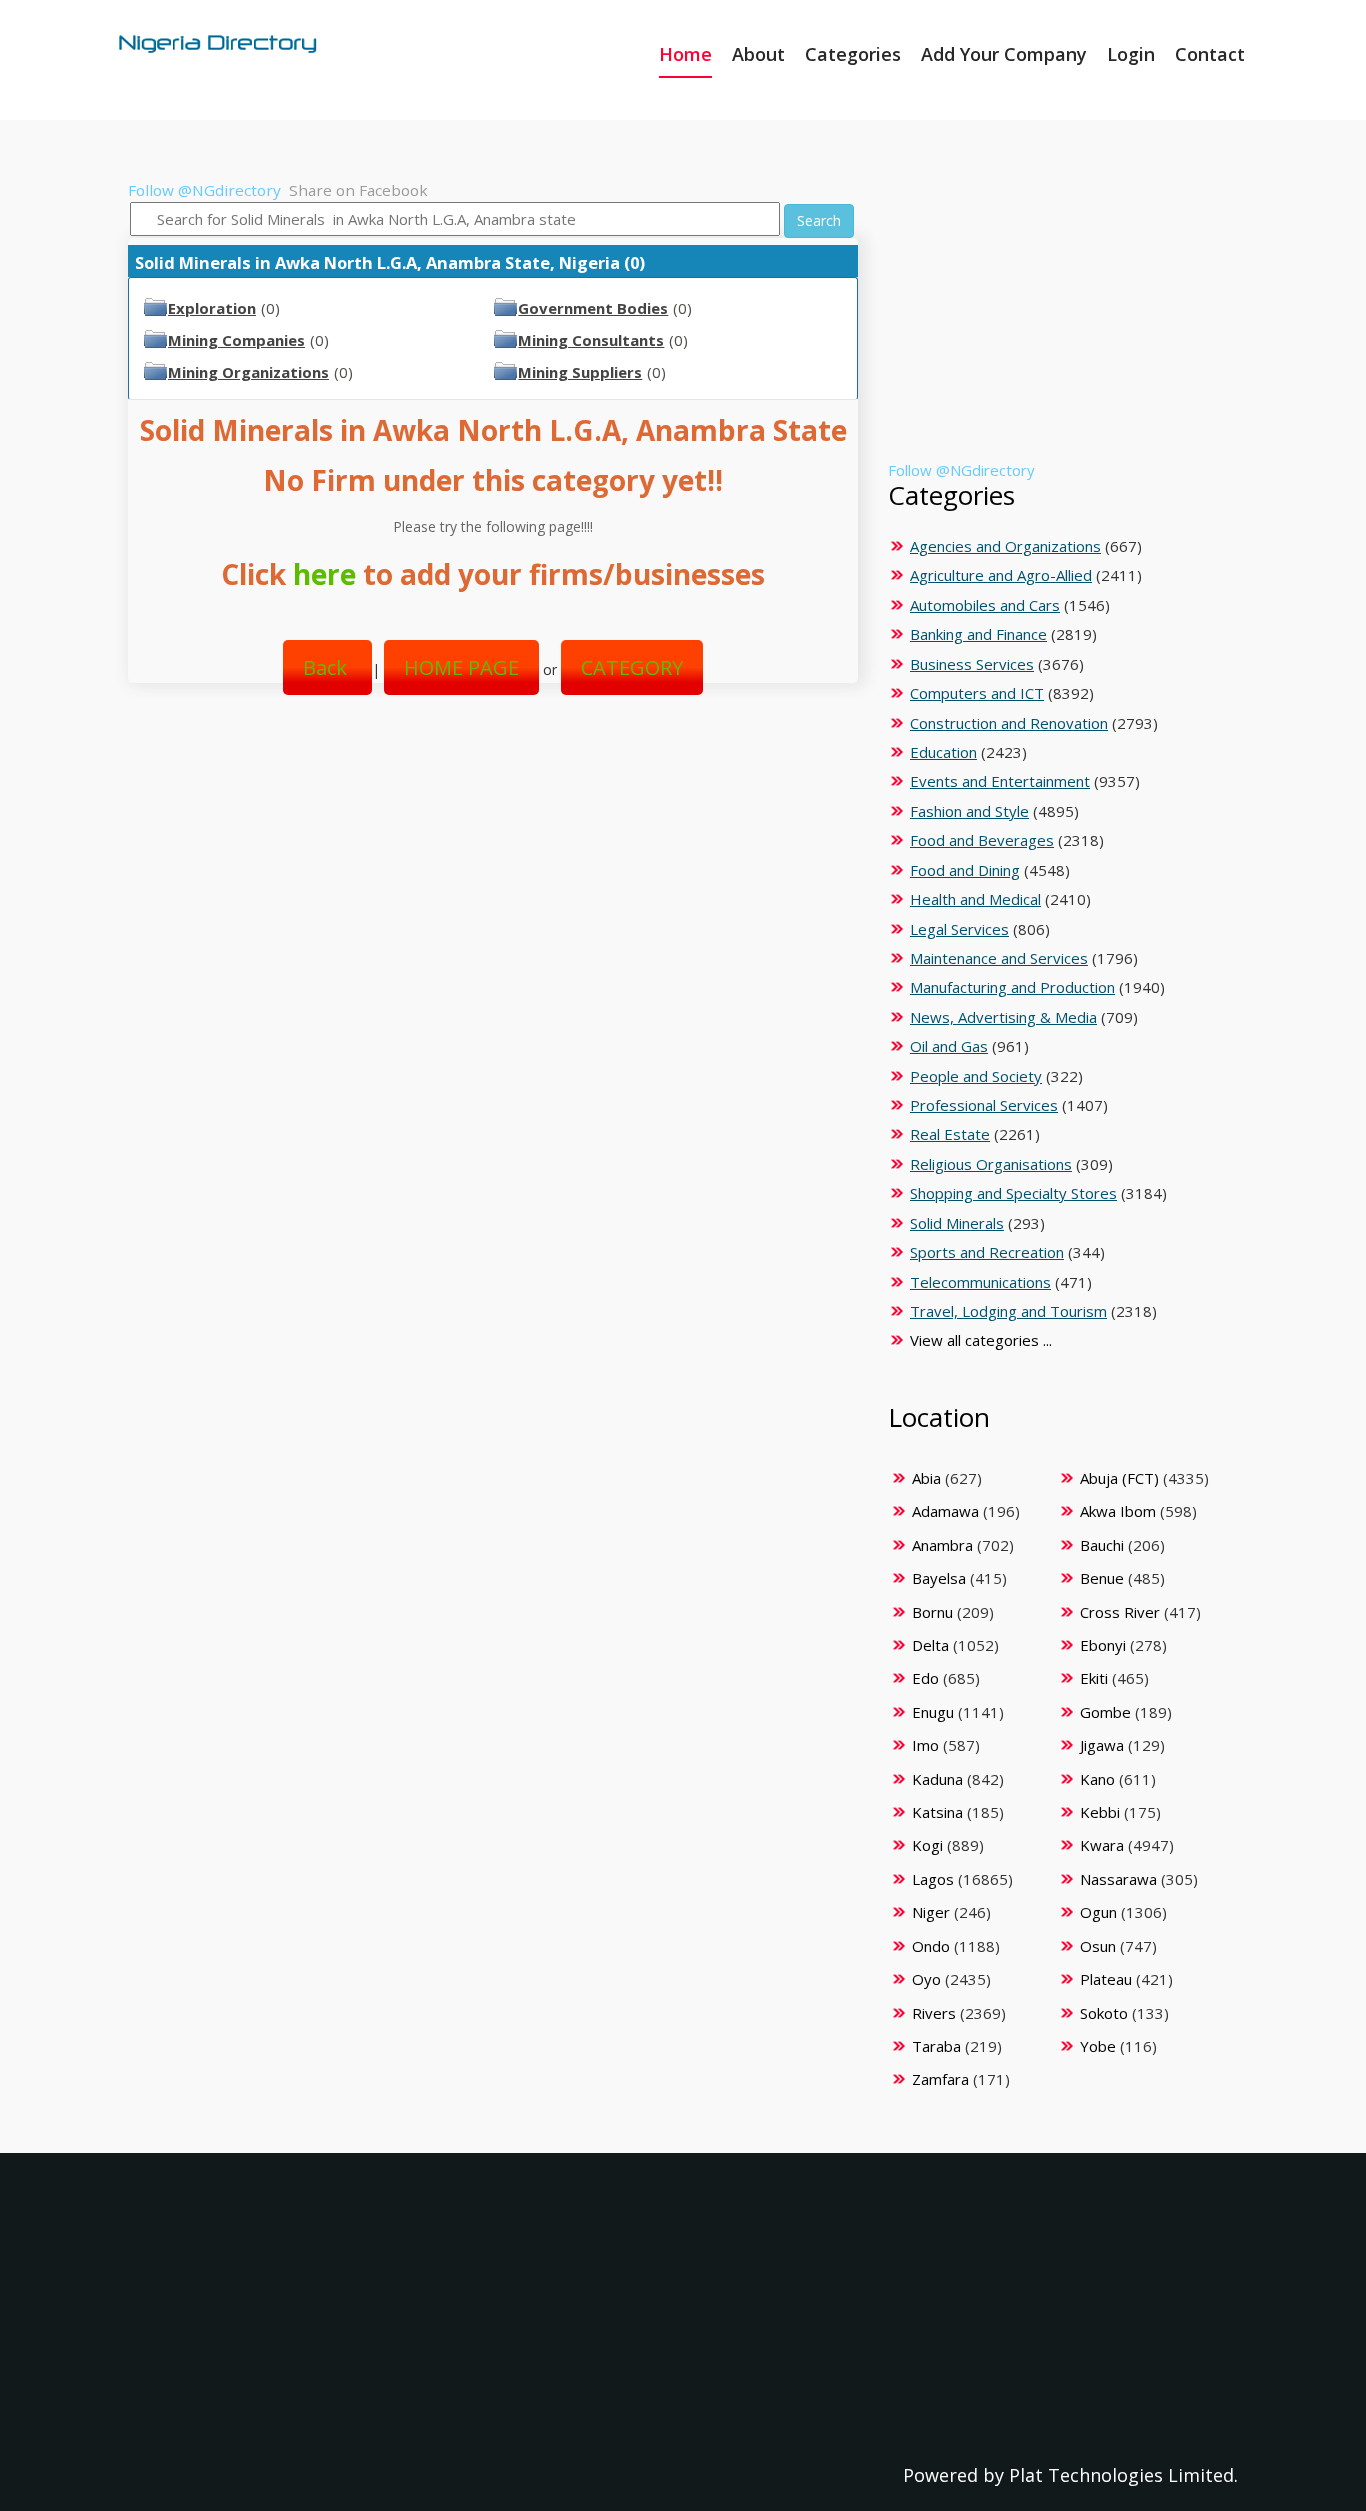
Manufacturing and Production (1012, 987)
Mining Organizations (248, 372)
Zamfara (940, 2079)
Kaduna (937, 1779)
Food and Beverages (982, 840)
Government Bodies (593, 308)
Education (943, 752)
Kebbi (1100, 1812)
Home (685, 54)
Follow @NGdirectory (204, 190)
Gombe (1105, 1712)
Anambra (942, 1545)
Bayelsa (939, 1578)
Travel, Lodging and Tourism (1008, 1311)
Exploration (212, 308)
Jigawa (1102, 1745)
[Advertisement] (485, 873)
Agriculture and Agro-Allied (1001, 575)
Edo (925, 1678)
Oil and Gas (949, 1046)
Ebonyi (1103, 1645)
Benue (1102, 1578)
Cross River (1120, 1612)
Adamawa (945, 1511)
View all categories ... (981, 1340)
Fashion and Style (969, 811)
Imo (925, 1745)
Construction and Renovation (1009, 723)
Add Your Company (1004, 54)
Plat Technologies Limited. (1123, 2475)
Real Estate (950, 1134)
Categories (853, 54)
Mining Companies (236, 340)
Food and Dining (965, 870)
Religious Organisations (991, 1164)
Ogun (1098, 1912)
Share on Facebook (358, 190)
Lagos (933, 1879)
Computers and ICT (977, 693)
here (324, 574)
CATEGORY (632, 667)
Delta (930, 1645)
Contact (1210, 54)
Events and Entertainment (1000, 781)
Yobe (1098, 2046)
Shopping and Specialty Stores (1013, 1193)
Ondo (931, 1946)
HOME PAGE (461, 667)
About (758, 54)
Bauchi (1102, 1545)
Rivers (934, 2013)
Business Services (972, 664)
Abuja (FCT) (1119, 1478)
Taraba (936, 2046)
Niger (931, 1912)
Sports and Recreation (987, 1252)
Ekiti (1094, 1678)
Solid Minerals (957, 1223)
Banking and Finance (978, 634)
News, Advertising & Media (1003, 1017)
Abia (926, 1478)
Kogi (927, 1845)
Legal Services (959, 929)
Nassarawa (1118, 1879)
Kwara (1102, 1845)
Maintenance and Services (999, 958)
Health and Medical (975, 899)
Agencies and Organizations (1005, 546)
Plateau (1106, 1979)
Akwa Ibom (1118, 1511)
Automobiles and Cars (985, 605)
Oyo (926, 1979)
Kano (1097, 1779)
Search (819, 220)
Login (1131, 54)
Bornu (932, 1612)
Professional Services (984, 1105)
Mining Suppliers (580, 372)
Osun (1098, 1946)
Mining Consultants (591, 340)
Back (327, 667)
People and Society (976, 1076)
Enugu (933, 1712)
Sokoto (1104, 2013)
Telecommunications (980, 1282)
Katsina (937, 1812)
